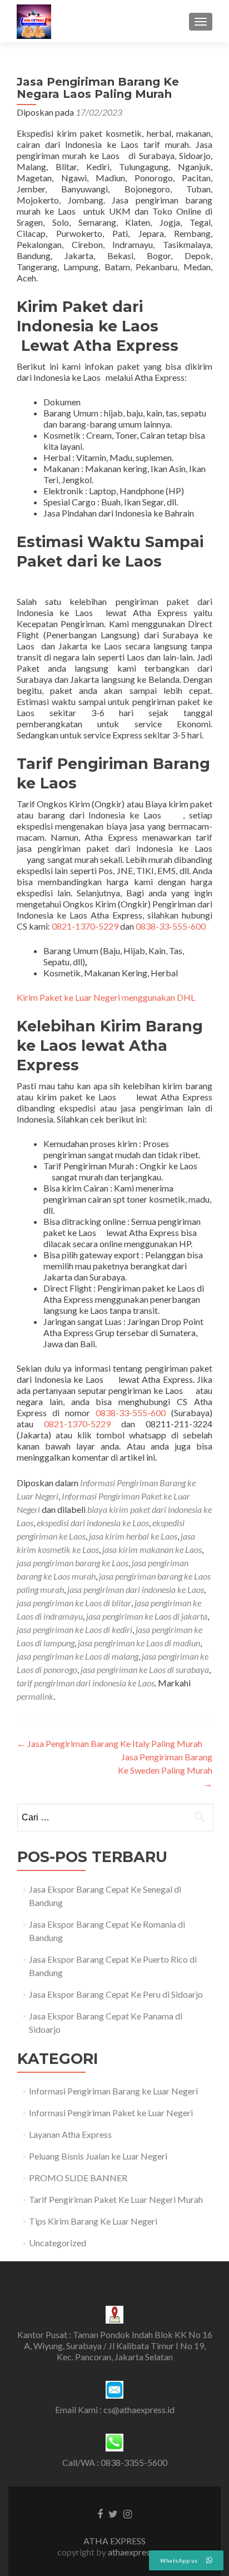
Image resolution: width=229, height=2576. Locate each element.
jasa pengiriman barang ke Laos (73, 1563)
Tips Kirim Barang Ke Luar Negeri (93, 2221)
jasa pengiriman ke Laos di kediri (74, 1629)
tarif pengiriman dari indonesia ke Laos (86, 1683)
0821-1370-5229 (85, 926)
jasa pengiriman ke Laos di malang (78, 1656)
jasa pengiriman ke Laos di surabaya (145, 1669)
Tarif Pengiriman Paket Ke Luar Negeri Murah (116, 2199)
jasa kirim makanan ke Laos (152, 1549)
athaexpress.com (140, 2552)
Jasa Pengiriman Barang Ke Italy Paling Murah (109, 1743)
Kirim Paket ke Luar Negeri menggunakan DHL (106, 997)
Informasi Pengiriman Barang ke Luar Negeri (113, 2091)
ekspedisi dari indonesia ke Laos (93, 1523)
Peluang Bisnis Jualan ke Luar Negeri (98, 2156)
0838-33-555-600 (171, 926)
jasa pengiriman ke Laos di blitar (74, 1603)
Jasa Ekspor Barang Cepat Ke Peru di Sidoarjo (116, 1994)
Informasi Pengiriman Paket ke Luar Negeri (111, 2113)
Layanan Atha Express (70, 2134)
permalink (35, 1696)
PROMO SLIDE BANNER (78, 2178)
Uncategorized (58, 2243)
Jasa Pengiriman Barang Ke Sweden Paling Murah (165, 1770)
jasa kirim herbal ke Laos (133, 1536)
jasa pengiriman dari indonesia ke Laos (136, 1589)
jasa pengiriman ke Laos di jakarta (147, 1616)
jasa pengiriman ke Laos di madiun (139, 1643)
